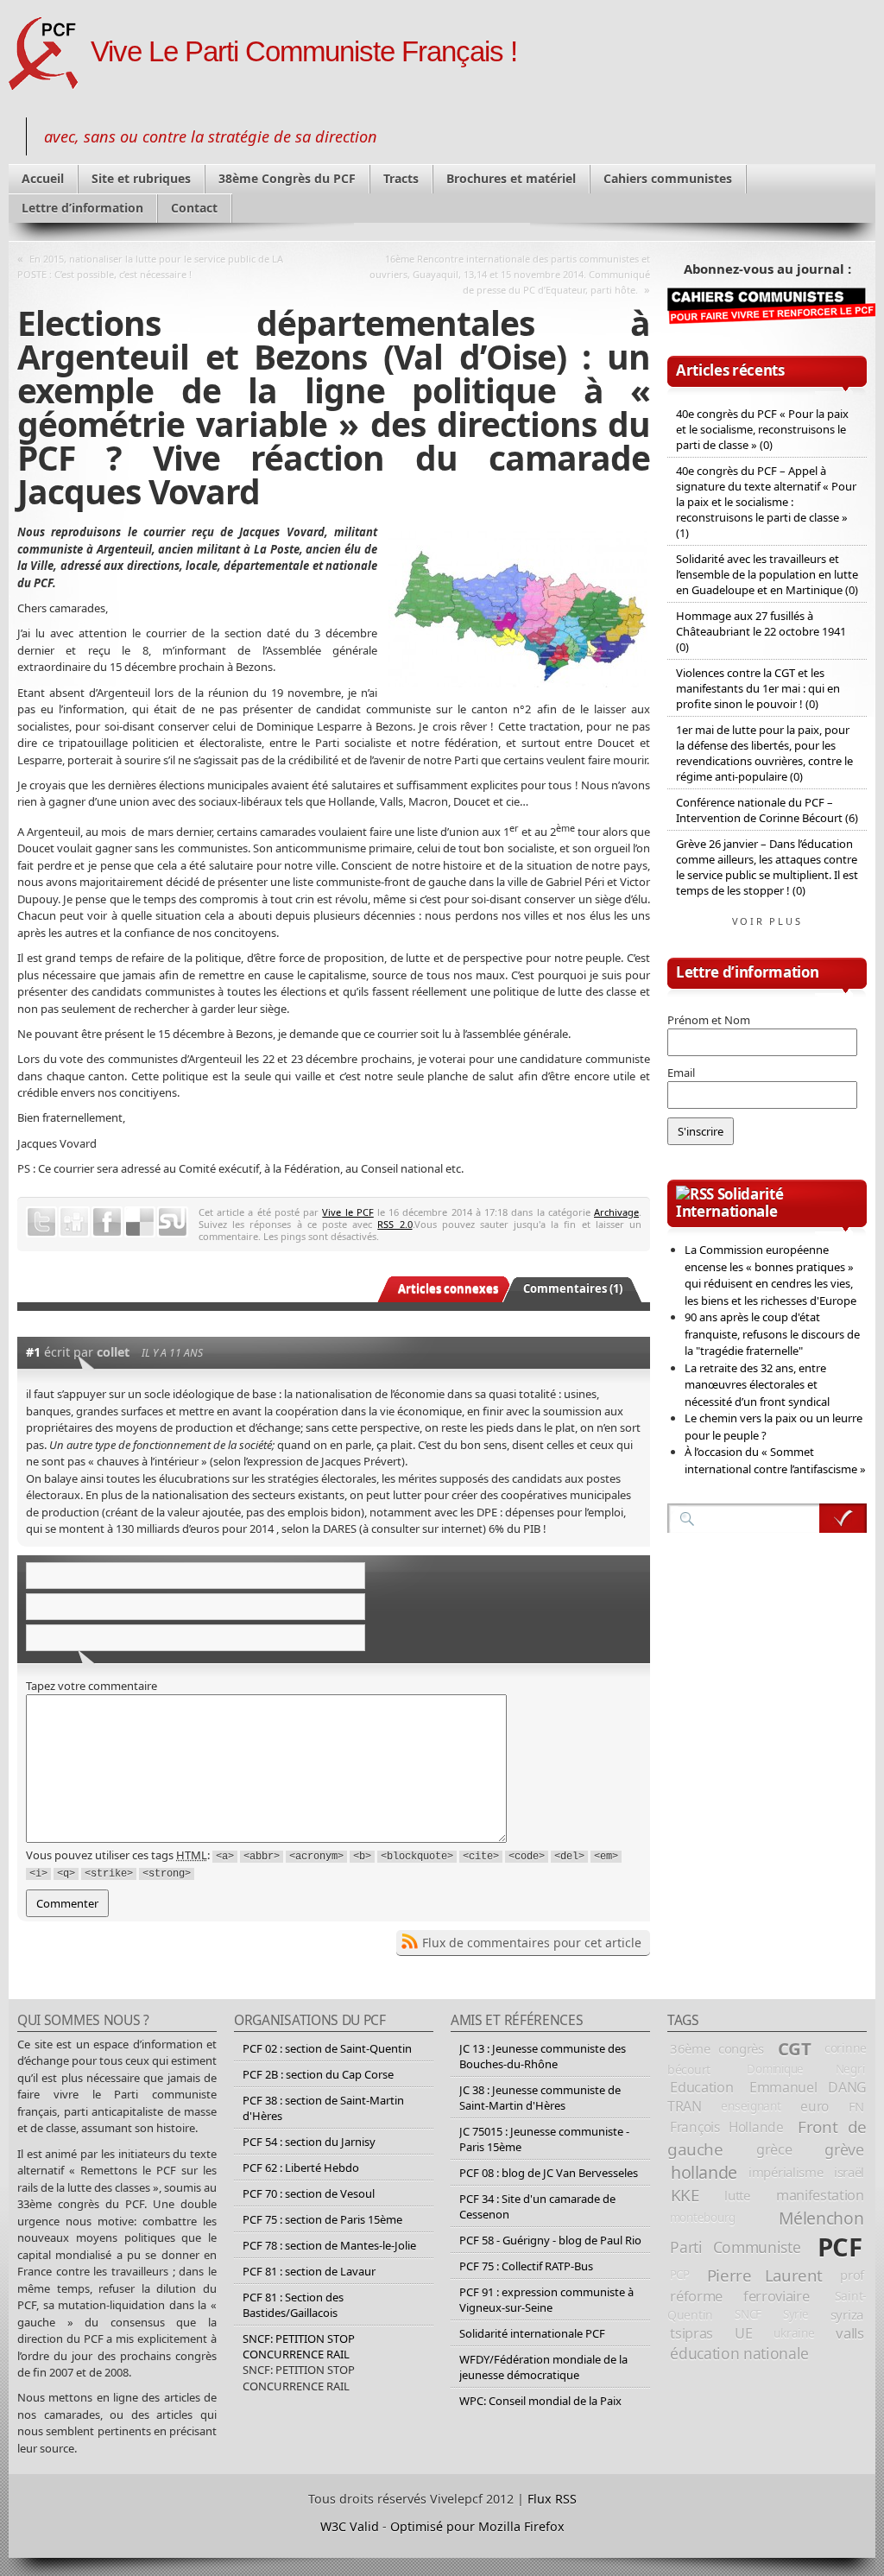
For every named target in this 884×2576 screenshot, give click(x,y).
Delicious (140, 1222)
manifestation (820, 2195)
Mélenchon (821, 2218)
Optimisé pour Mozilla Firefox (477, 2526)
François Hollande (727, 2127)
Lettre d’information (82, 208)
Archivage (616, 1212)
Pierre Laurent (765, 2275)
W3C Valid (350, 2526)
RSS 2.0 (395, 1224)
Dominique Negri (805, 2069)
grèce (774, 2149)
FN (856, 2106)
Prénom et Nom (709, 1020)
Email (681, 1073)
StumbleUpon (173, 1222)
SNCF (748, 2314)
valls (849, 2333)
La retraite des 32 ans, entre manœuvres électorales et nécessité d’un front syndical (757, 1385)
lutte (737, 2195)
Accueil (43, 178)
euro (815, 2106)
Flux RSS (552, 2499)
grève (844, 2149)
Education (701, 2087)
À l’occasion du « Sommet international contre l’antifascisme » (775, 1460)
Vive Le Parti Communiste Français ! (304, 52)
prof (852, 2275)
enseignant (751, 2106)
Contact (194, 208)
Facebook (107, 1222)
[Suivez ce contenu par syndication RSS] (695, 1194)
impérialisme (786, 2172)
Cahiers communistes (668, 178)
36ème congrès (717, 2048)
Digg (74, 1222)
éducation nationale (739, 2353)
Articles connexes (448, 1288)
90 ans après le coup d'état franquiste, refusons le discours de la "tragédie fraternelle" (772, 1334)
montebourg (703, 2218)
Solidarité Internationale (729, 1203)
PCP (680, 2275)
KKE (685, 2195)
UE (743, 2333)
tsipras (691, 2333)
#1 (33, 1352)
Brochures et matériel (511, 178)
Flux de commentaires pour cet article (532, 1943)
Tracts (401, 178)
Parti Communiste (735, 2247)
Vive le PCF (347, 1212)
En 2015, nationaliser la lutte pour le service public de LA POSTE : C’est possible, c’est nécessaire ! (150, 266)
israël (849, 2172)
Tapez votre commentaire (92, 1686)
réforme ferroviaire (739, 2296)
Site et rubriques (141, 178)
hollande (704, 2172)
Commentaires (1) (573, 1288)
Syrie (796, 2314)
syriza (847, 2314)
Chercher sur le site (843, 1518)
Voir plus (767, 921)
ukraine (794, 2333)
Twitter (41, 1222)
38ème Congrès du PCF (287, 178)
